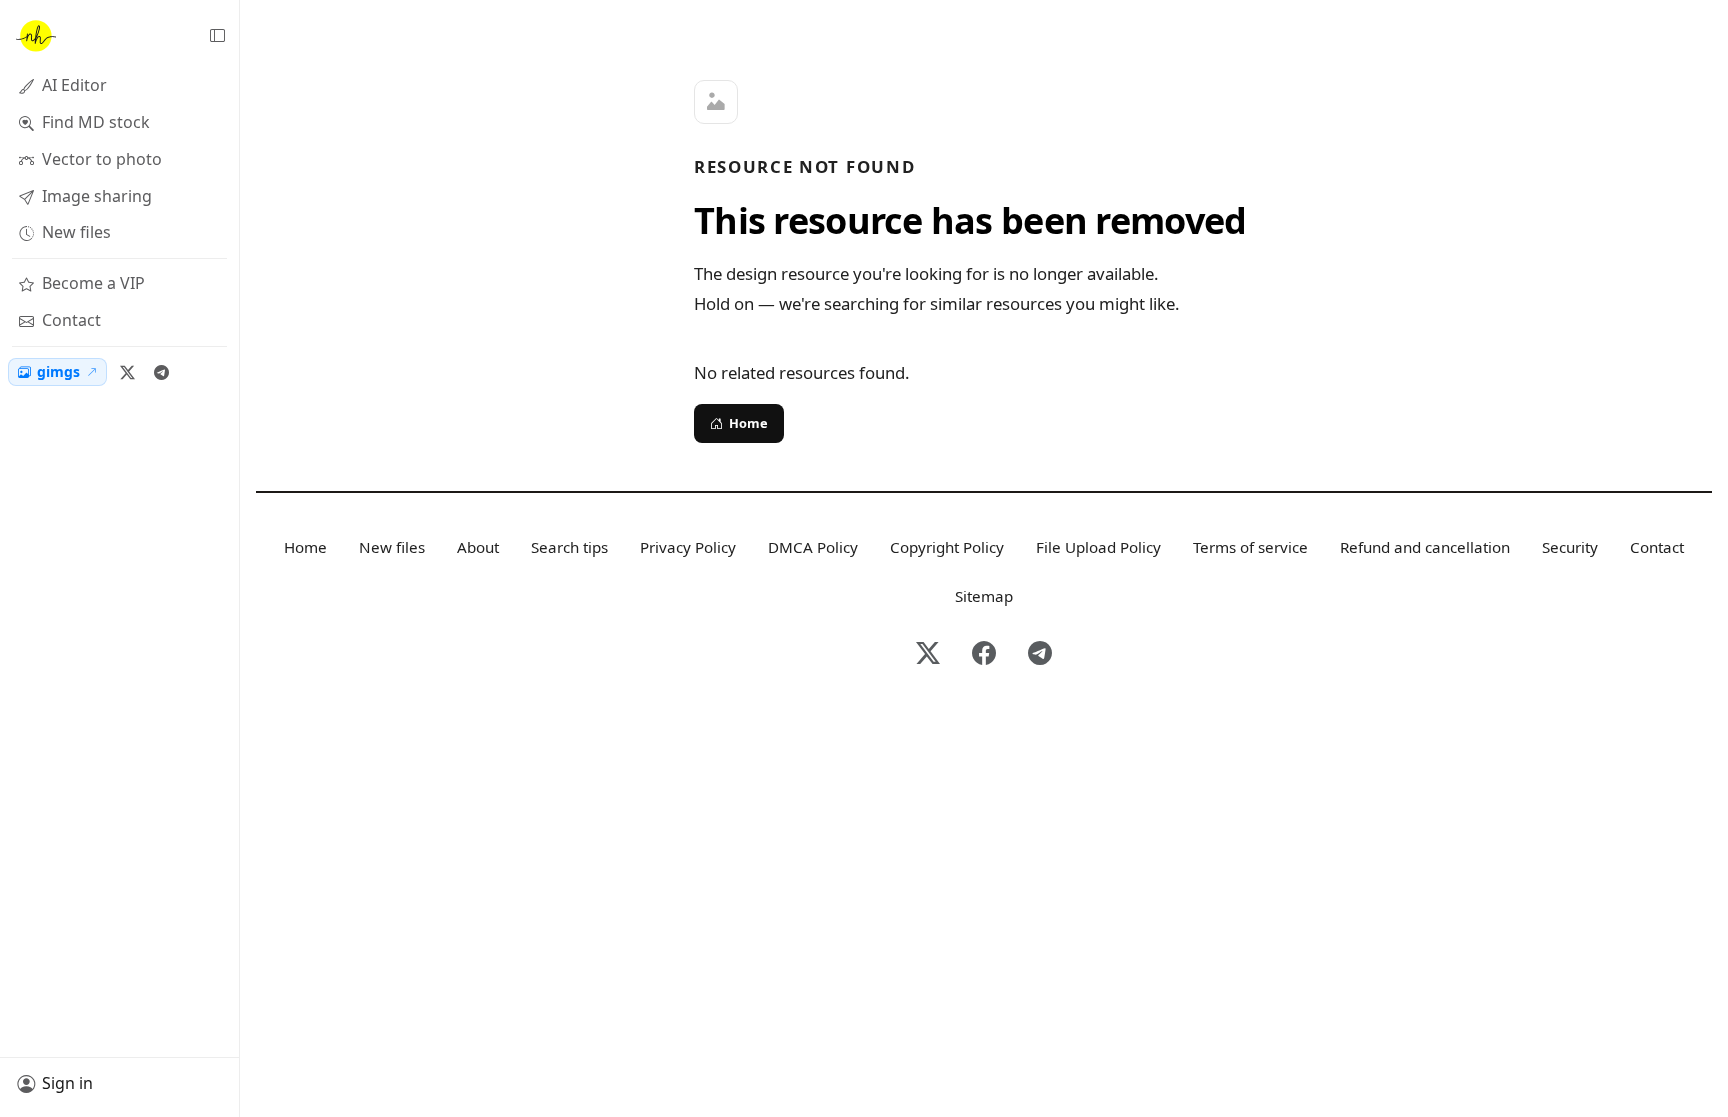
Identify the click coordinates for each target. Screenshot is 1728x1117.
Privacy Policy (688, 547)
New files (392, 547)
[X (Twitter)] (127, 372)
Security (1570, 547)
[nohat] (35, 36)
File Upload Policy (1098, 547)
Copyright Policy (947, 547)
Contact (1657, 547)
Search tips (569, 547)
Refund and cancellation (1425, 547)
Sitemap (984, 596)
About (478, 547)
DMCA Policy (813, 547)
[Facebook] (984, 654)
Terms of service (1250, 547)
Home (748, 423)
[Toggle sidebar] (217, 36)
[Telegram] (161, 372)
